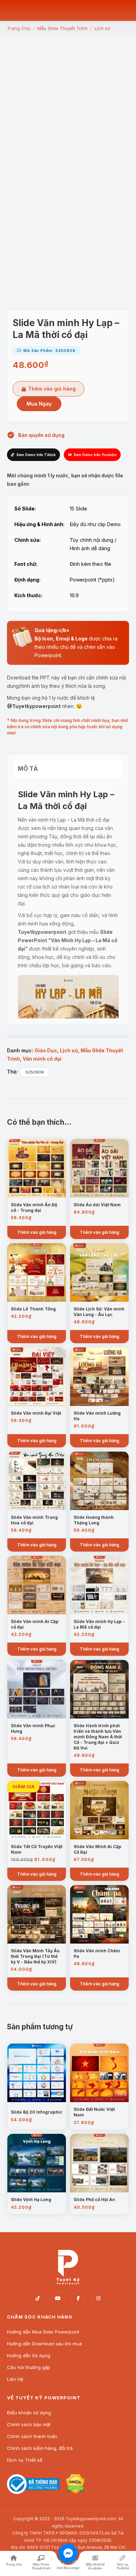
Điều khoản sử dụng (29, 2413)
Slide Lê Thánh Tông (33, 1309)
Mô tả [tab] (28, 769)
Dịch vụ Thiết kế (25, 2460)
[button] (68, 265)
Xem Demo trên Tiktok (36, 455)
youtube (58, 2299)
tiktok (38, 2299)
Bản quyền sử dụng (41, 435)
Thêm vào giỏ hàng (52, 389)
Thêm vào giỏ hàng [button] (37, 1232)
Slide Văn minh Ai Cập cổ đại (35, 1624)
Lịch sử (69, 1050)
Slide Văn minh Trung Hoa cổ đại (34, 1520)
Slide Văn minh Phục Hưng (33, 1728)
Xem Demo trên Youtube (95, 455)
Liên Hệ (15, 2379)
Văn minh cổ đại (42, 1059)
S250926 (35, 1072)
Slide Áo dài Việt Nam (97, 1205)
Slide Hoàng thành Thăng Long (94, 1520)
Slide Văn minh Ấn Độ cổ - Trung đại (34, 1208)
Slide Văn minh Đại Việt (36, 1413)
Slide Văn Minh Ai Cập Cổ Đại (97, 1849)
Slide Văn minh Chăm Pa (97, 1954)
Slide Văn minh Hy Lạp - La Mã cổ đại (99, 1624)
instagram (98, 2299)
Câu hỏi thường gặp (29, 2367)
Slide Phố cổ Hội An (94, 2200)
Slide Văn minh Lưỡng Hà (97, 1416)
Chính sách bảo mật (29, 2424)
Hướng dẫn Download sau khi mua (44, 2344)
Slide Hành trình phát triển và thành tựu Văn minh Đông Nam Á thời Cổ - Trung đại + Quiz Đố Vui (98, 1737)
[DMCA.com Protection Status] (75, 2492)
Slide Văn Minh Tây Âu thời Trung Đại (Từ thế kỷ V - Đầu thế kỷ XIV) (35, 1956)
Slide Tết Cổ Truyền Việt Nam (37, 1849)
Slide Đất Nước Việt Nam (94, 2112)
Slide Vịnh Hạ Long (31, 2200)
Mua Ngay (39, 404)
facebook (78, 2299)
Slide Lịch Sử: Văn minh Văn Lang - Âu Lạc (99, 1312)
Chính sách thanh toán (32, 2436)
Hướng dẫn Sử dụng (29, 2355)
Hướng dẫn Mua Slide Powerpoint (43, 2332)
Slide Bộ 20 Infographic (37, 2112)
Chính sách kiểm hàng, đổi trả (40, 2448)
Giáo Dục (46, 1050)
